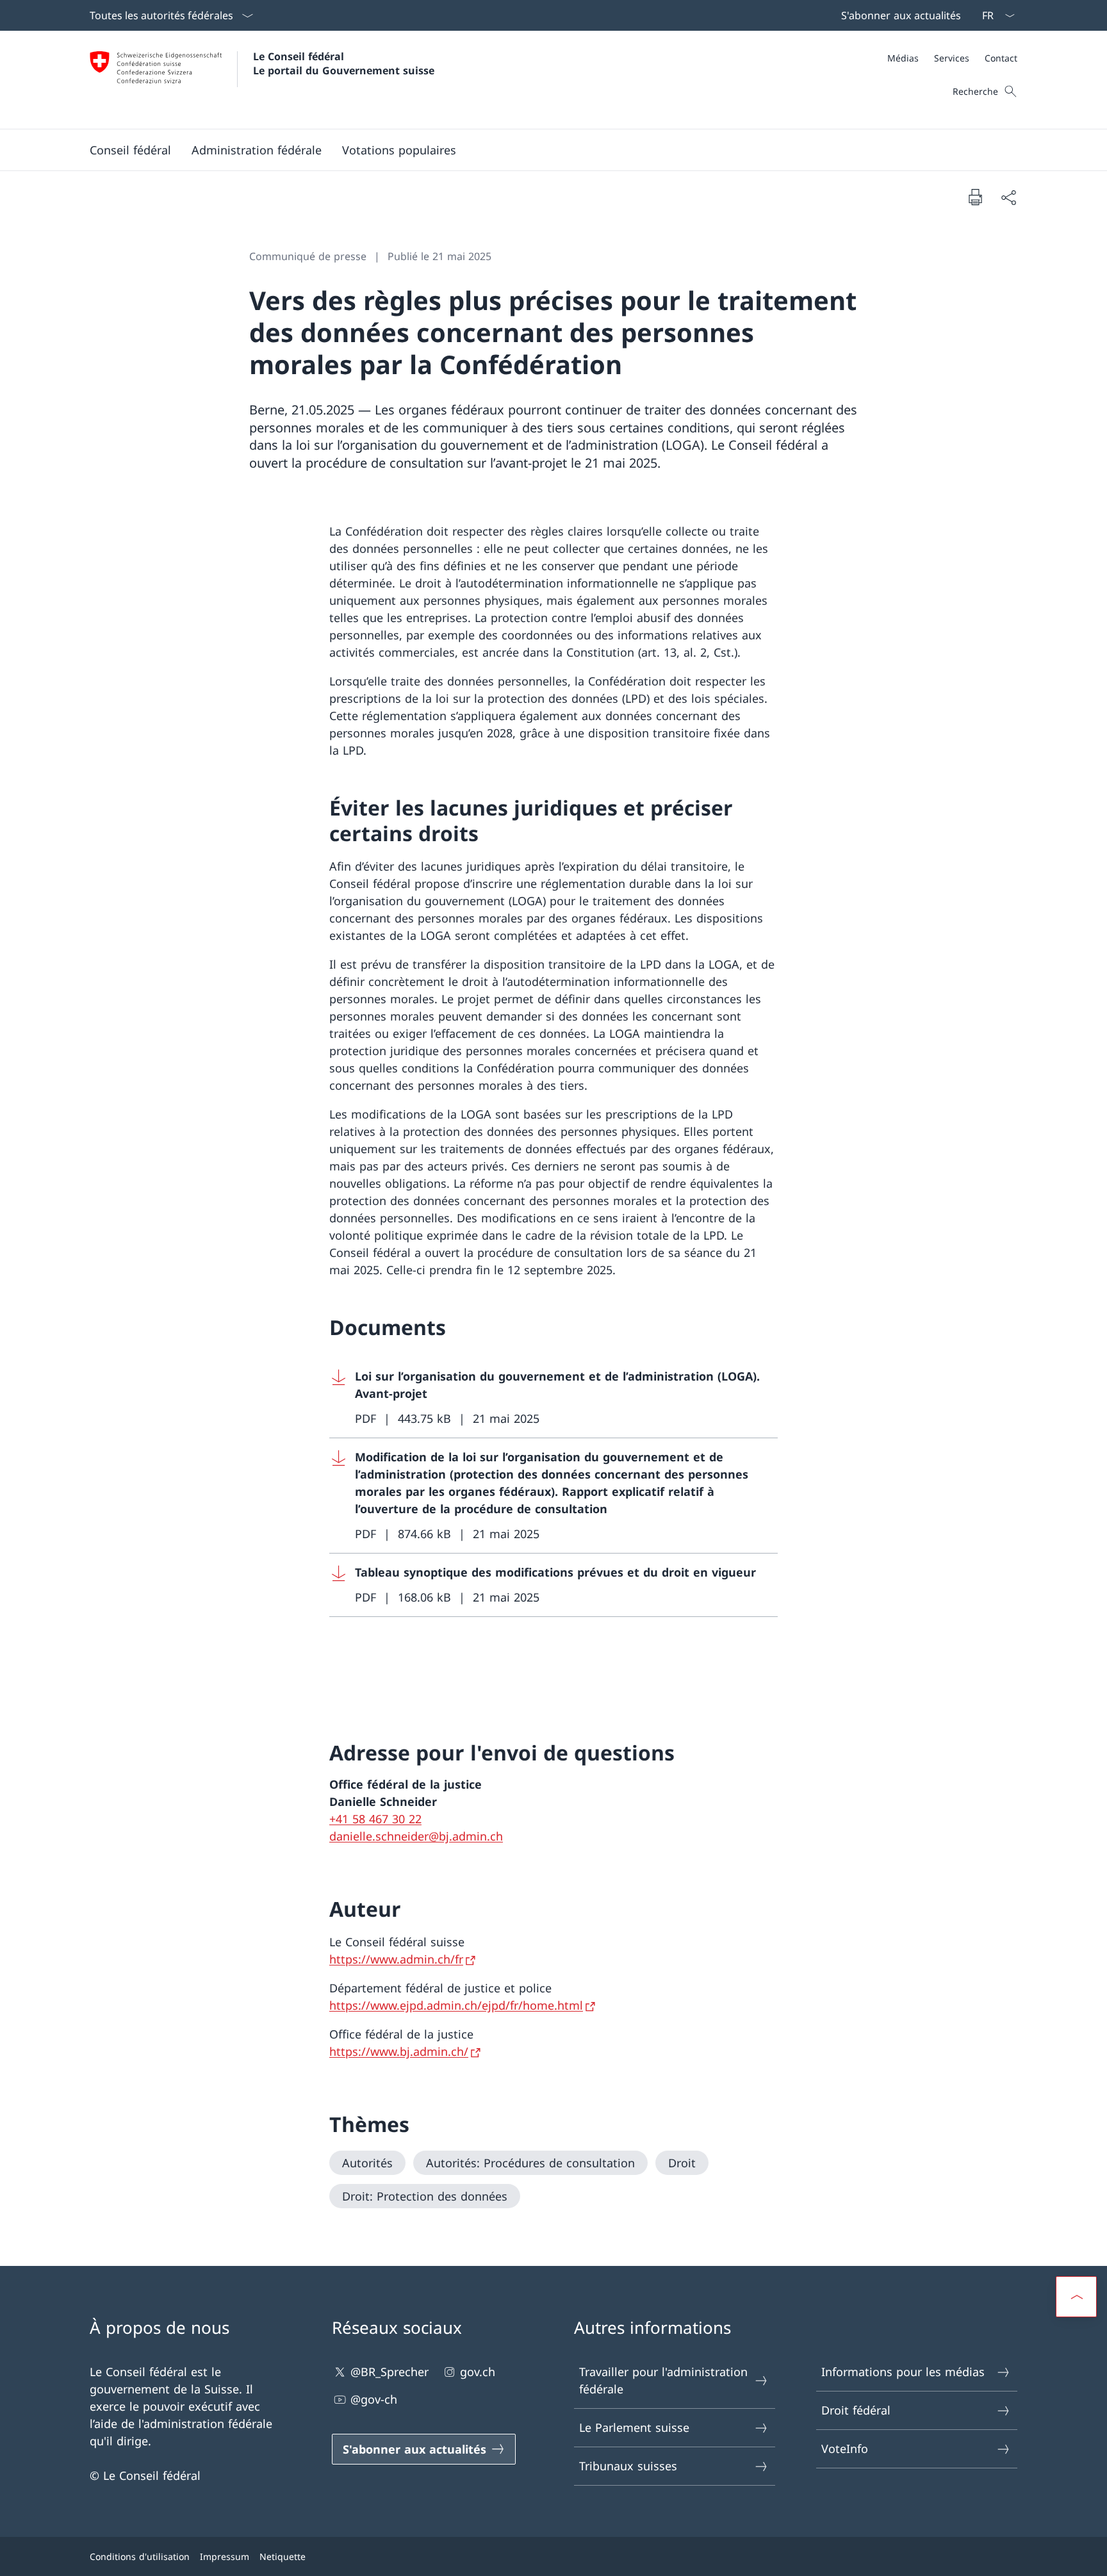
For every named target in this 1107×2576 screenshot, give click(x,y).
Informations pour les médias (903, 2372)
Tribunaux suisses (628, 2466)
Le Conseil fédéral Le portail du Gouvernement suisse (344, 63)
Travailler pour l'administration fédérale (663, 2380)
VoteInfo (845, 2449)
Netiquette (283, 2556)
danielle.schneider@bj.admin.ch (416, 1836)
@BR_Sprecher (389, 2372)
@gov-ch (374, 2399)
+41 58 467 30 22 (375, 1819)
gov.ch (478, 2372)
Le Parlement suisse (634, 2427)
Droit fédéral (856, 2410)
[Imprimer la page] (975, 197)
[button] (130, 150)
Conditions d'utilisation (140, 2556)
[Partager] (1008, 197)
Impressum (225, 2556)
